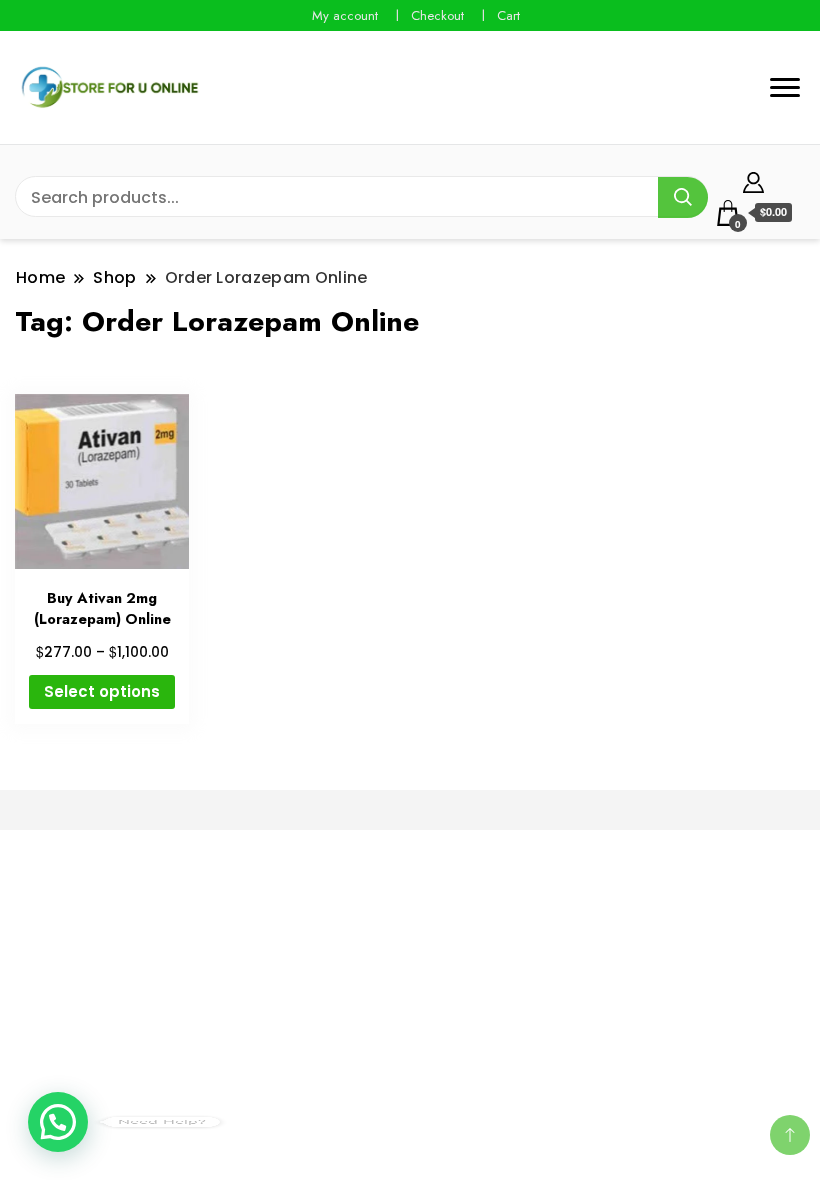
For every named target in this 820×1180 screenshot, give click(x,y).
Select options (102, 691)
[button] (58, 1122)
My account (345, 15)
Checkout (437, 15)
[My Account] (753, 179)
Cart (508, 15)
